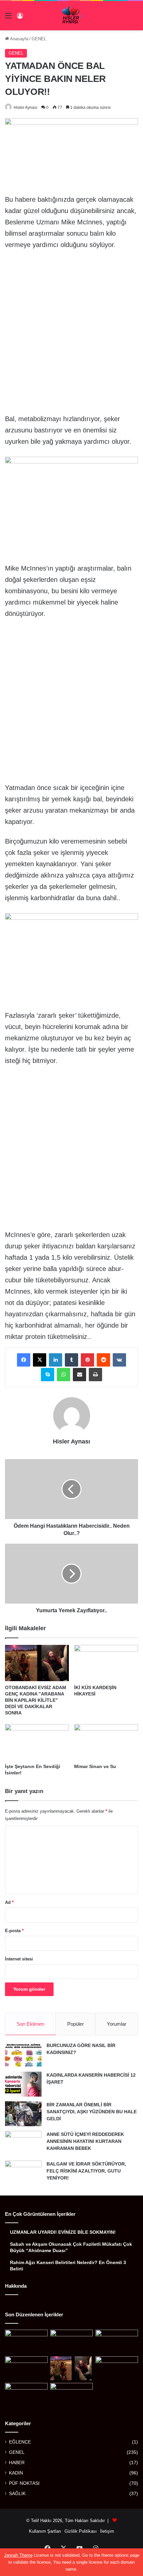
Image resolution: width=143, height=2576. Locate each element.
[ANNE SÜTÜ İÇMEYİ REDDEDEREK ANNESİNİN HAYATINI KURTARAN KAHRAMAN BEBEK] (23, 2143)
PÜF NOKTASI (24, 2483)
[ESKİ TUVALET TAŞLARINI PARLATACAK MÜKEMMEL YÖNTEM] (26, 2395)
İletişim (107, 2531)
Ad (9, 1902)
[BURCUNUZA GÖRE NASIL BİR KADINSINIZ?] (23, 2055)
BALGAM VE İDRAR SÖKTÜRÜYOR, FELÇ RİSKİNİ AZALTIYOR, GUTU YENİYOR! (86, 2171)
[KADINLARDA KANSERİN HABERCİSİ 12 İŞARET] (23, 2084)
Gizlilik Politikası (81, 2531)
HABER (17, 2463)
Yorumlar (117, 2024)
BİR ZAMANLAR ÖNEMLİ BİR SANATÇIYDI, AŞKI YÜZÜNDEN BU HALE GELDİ (92, 2112)
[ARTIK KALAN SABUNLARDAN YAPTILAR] (71, 2395)
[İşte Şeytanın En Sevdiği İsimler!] (37, 1742)
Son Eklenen (30, 2024)
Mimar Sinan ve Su (95, 1766)
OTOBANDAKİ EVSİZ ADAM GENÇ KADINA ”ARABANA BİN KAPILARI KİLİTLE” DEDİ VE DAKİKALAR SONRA (36, 1700)
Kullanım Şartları (45, 2531)
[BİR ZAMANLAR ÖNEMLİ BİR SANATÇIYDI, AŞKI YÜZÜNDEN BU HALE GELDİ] (23, 2114)
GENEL (39, 39)
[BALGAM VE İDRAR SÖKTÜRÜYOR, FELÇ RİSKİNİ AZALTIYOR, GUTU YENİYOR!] (23, 2173)
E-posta (14, 1931)
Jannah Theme (18, 2555)
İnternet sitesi (19, 1959)
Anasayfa (19, 39)
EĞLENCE (20, 2442)
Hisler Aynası (25, 108)
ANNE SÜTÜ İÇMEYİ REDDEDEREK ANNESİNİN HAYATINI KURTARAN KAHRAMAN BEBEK (85, 2141)
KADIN (16, 2473)
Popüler (75, 2024)
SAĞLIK (17, 2494)
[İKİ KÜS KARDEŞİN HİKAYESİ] (106, 1663)
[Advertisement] (71, 330)
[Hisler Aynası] (72, 16)
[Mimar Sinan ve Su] (106, 1742)
